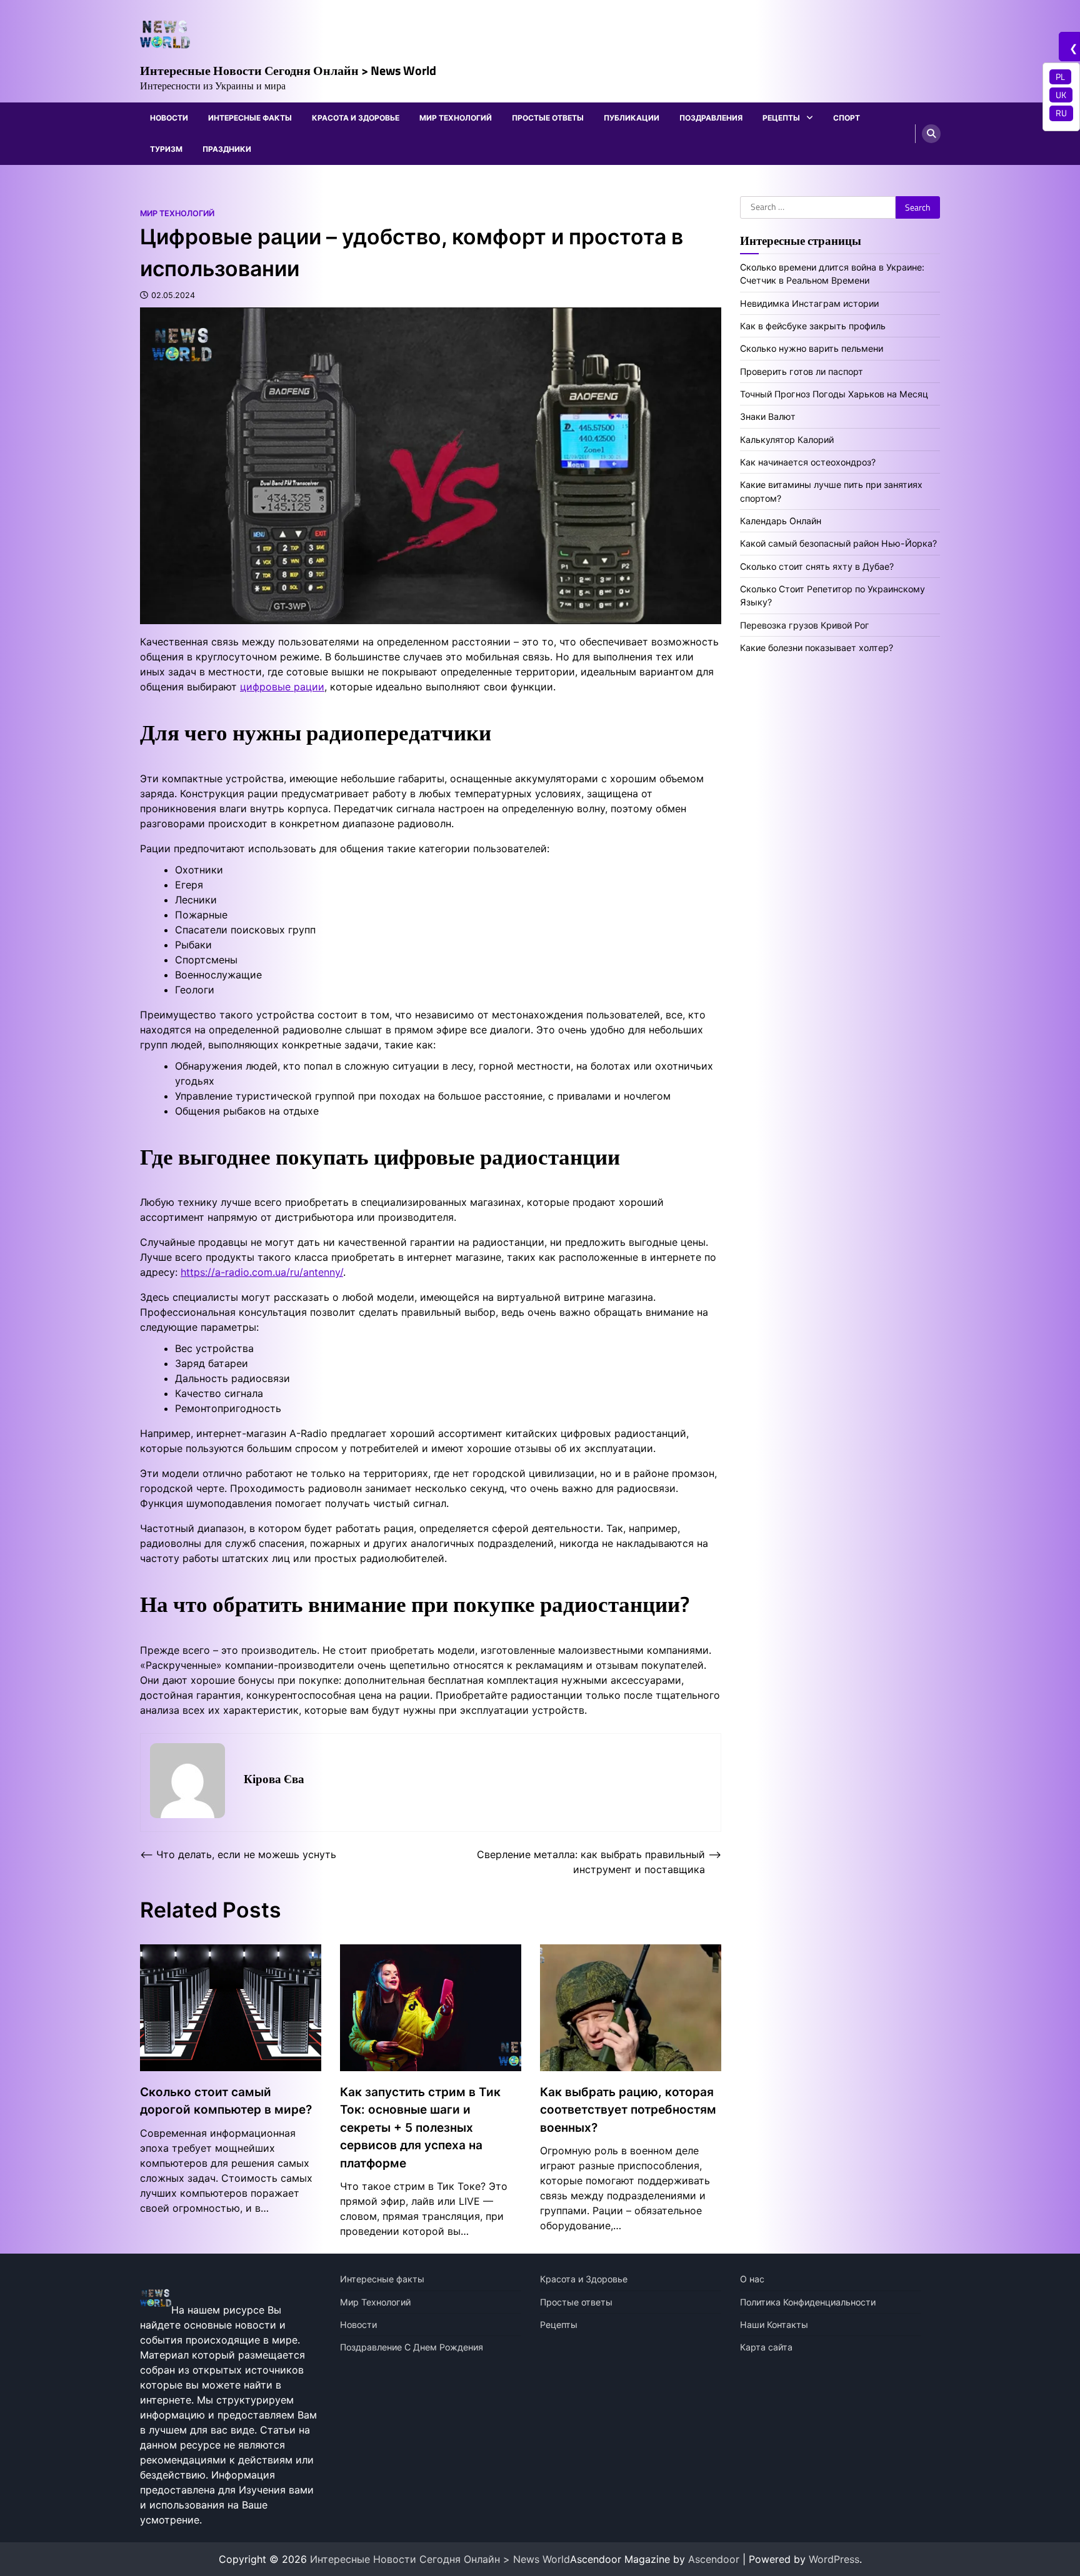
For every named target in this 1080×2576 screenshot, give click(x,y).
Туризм (166, 149)
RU (1061, 113)
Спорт (847, 118)
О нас (752, 2279)
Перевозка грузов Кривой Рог (805, 624)
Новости (169, 118)
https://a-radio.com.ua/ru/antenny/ (262, 1272)
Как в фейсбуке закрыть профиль (813, 325)
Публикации (632, 118)
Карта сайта (766, 2347)
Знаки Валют (768, 416)
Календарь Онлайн (781, 521)
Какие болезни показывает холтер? (817, 648)
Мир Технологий (456, 118)
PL (1060, 77)
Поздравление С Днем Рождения (412, 2347)
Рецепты (781, 118)
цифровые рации (282, 687)
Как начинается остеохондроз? (808, 462)
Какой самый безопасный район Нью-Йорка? (838, 543)
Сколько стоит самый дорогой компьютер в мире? (226, 2101)
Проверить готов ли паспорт (802, 371)
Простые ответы (548, 118)
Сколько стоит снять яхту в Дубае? (817, 566)
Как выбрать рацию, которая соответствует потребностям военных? (628, 2110)
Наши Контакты (774, 2325)
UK (1061, 95)
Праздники (227, 149)
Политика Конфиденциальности (808, 2302)
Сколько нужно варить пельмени (812, 348)
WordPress (834, 2559)
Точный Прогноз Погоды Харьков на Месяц (834, 394)
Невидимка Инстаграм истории (809, 303)
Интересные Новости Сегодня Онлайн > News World (288, 70)
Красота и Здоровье (356, 118)
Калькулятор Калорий (787, 439)
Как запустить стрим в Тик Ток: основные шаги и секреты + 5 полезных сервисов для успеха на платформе (420, 2128)
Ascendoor (714, 2559)
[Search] (931, 134)
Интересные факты (250, 118)
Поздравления (711, 118)
